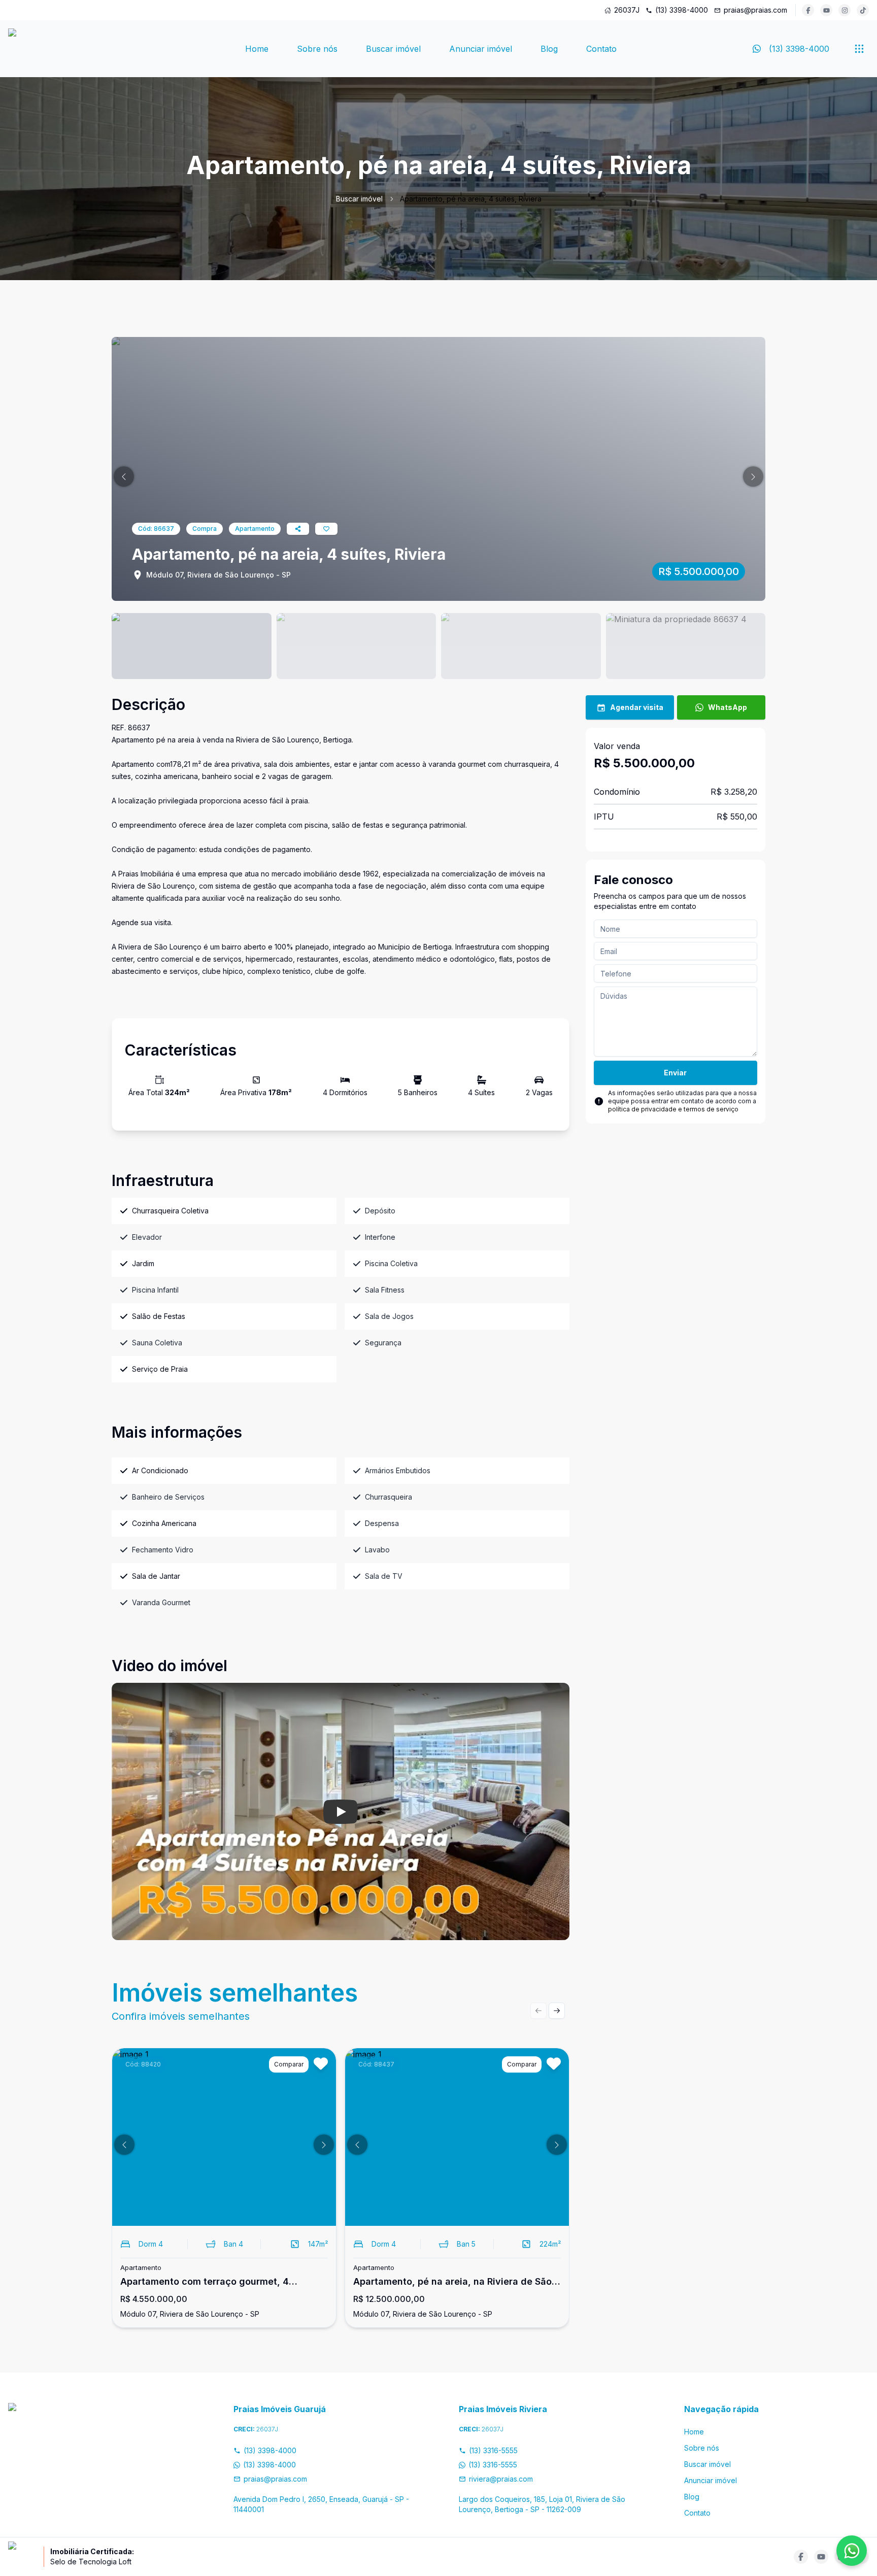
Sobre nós (317, 49)
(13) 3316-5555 (493, 2450)
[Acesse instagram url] (845, 10)
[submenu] (859, 49)
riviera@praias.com (501, 2479)
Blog (549, 49)
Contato (601, 49)
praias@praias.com (755, 10)
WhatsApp (728, 707)
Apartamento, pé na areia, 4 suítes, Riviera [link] (471, 199)
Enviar (675, 1073)
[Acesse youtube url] (826, 10)
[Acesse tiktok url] (863, 10)
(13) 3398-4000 (682, 10)
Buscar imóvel (393, 49)
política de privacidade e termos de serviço (673, 1109)
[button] (124, 477)
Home (257, 49)
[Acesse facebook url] (808, 10)
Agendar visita (637, 707)
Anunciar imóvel (481, 49)
